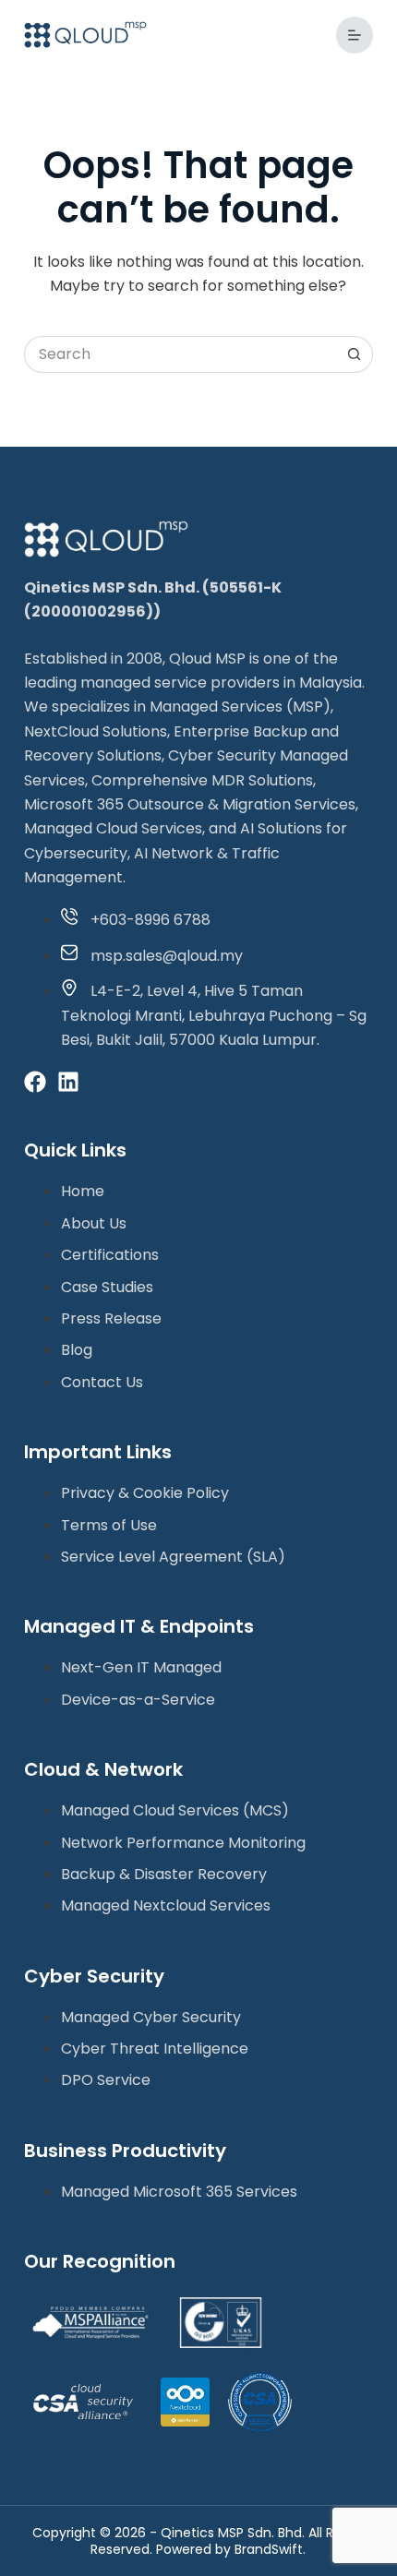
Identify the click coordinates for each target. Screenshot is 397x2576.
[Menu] (355, 35)
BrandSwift (269, 2549)
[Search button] (355, 354)
